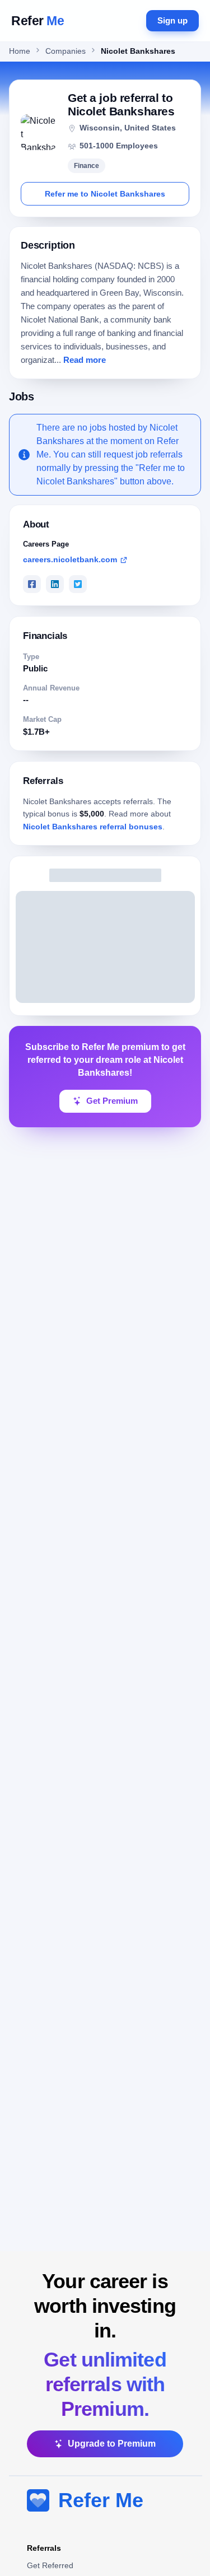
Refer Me (101, 2500)
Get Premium (112, 1101)
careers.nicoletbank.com (70, 559)
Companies (66, 51)
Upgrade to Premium (112, 2444)
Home (20, 51)
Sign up (172, 20)
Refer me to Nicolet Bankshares (105, 194)
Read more (85, 360)
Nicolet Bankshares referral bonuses (93, 827)
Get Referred (50, 2565)
